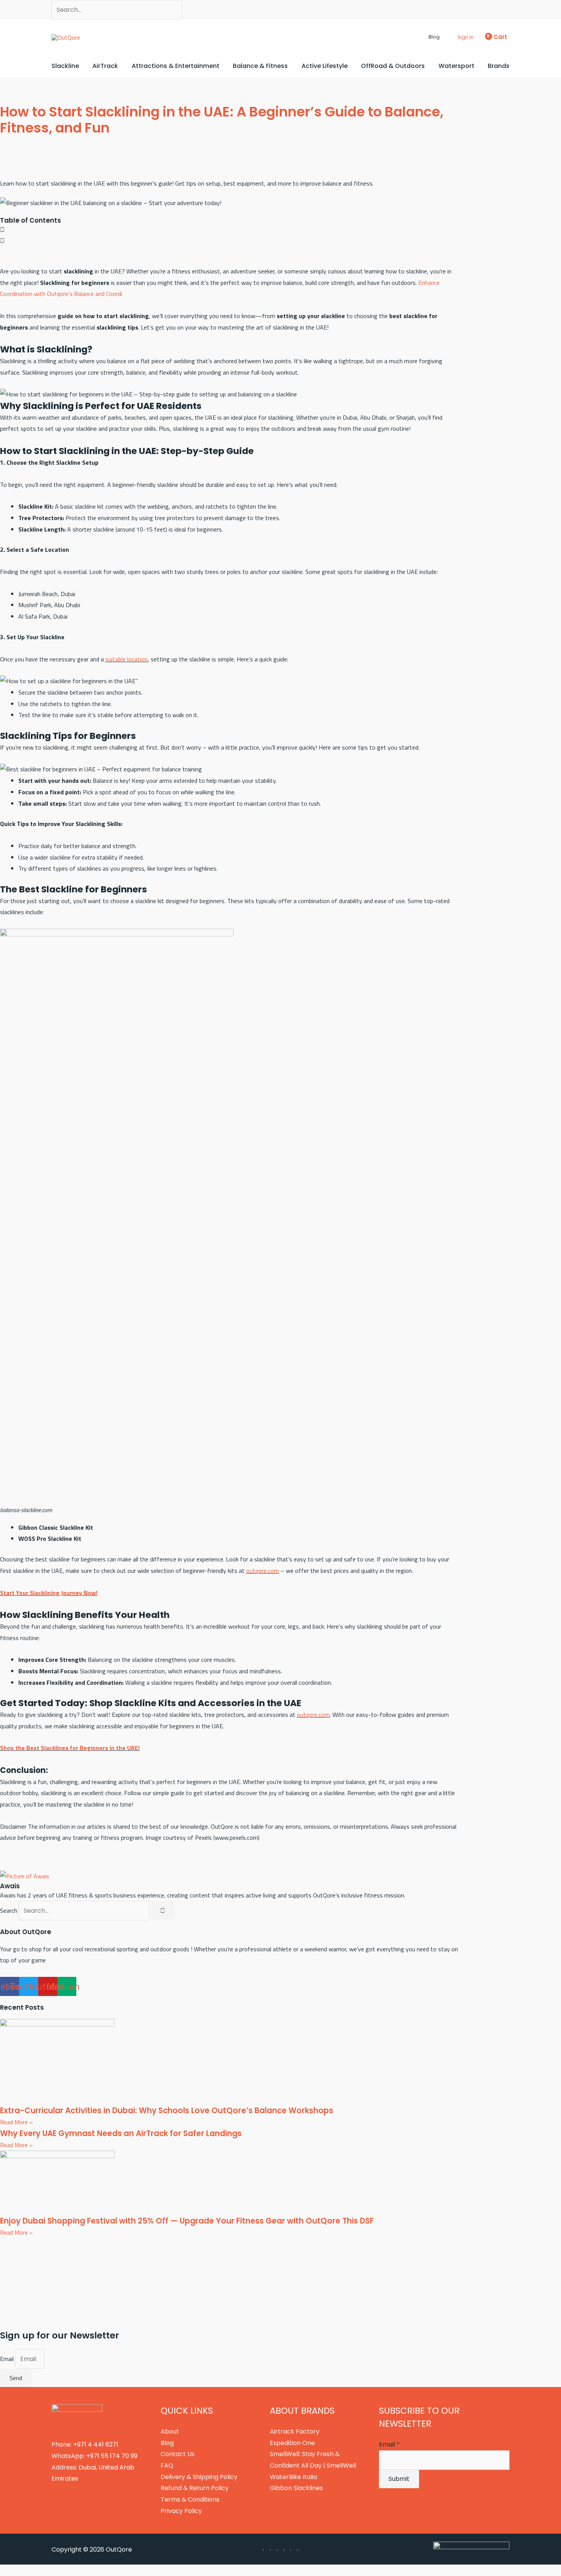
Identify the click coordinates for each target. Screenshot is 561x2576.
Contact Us (178, 2454)
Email (8, 2359)
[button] (422, 37)
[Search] (163, 1910)
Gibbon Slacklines (296, 2488)
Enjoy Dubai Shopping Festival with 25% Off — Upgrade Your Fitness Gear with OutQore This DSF (187, 2221)
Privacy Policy (181, 2511)
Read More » (16, 2122)
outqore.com (263, 1571)
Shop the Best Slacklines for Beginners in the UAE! (70, 1748)
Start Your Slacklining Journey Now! (49, 1593)
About (170, 2431)
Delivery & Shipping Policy (199, 2477)
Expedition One (292, 2443)
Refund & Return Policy (195, 2488)
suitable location (127, 659)
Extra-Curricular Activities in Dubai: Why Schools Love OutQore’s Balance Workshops (167, 2111)
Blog (167, 2443)
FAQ (167, 2465)
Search (9, 1910)
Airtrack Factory (295, 2431)
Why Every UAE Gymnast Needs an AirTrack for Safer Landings (121, 2133)
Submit (399, 2479)
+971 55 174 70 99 (112, 2456)
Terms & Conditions (190, 2499)
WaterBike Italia (293, 2477)
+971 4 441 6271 (96, 2444)
